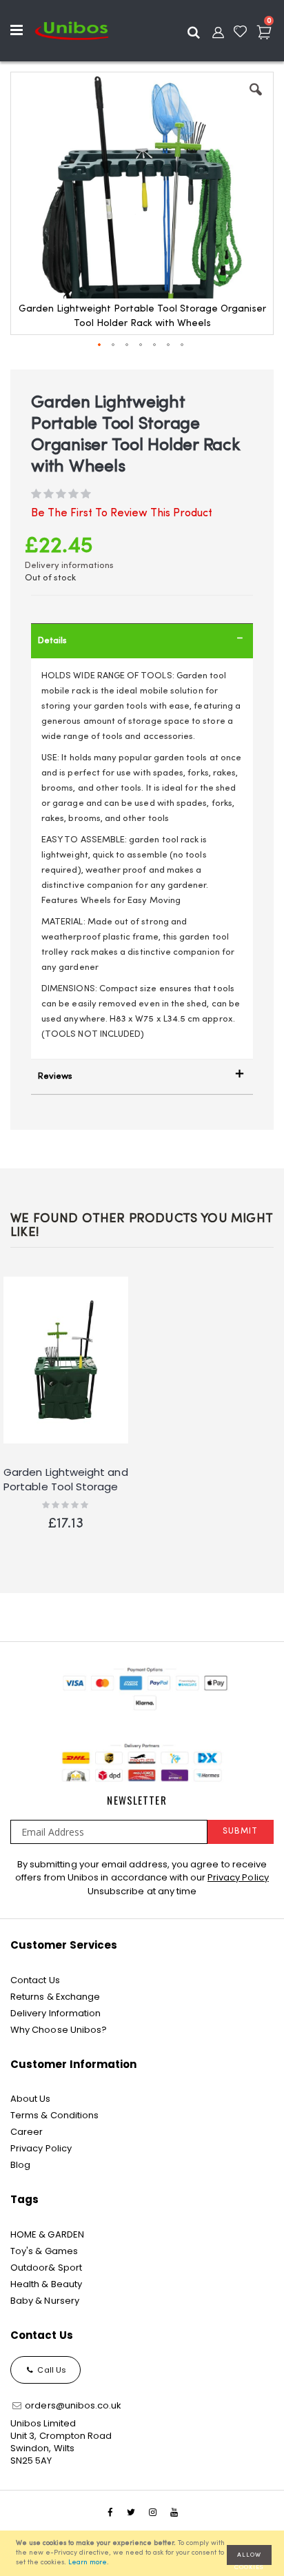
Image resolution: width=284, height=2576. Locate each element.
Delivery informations (69, 566)
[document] (144, 2553)
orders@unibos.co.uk (72, 2405)
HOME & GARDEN (47, 2234)
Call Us (51, 2370)
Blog (20, 2165)
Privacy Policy (238, 1877)
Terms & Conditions (54, 2115)
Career (27, 2132)
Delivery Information (55, 2013)
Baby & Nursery (45, 2301)
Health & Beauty (46, 2284)
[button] (256, 100)
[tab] (142, 641)
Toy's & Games (44, 2251)
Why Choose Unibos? (59, 2030)
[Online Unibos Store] (72, 30)
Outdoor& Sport (46, 2268)
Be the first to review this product (122, 514)
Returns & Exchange (55, 1997)
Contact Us (35, 1980)
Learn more (88, 2563)
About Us (31, 2099)
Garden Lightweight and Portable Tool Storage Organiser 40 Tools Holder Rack (66, 1480)
